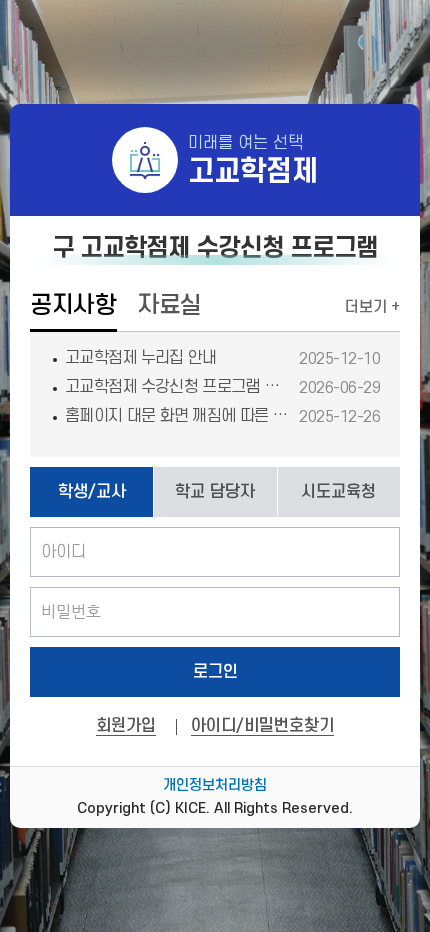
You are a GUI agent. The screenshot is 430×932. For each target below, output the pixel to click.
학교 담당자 (215, 492)
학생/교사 (92, 492)
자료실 (169, 305)
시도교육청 (338, 492)
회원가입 (126, 726)
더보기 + (372, 307)
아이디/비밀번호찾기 (262, 726)
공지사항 (73, 305)
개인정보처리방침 (215, 785)
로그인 (215, 672)
